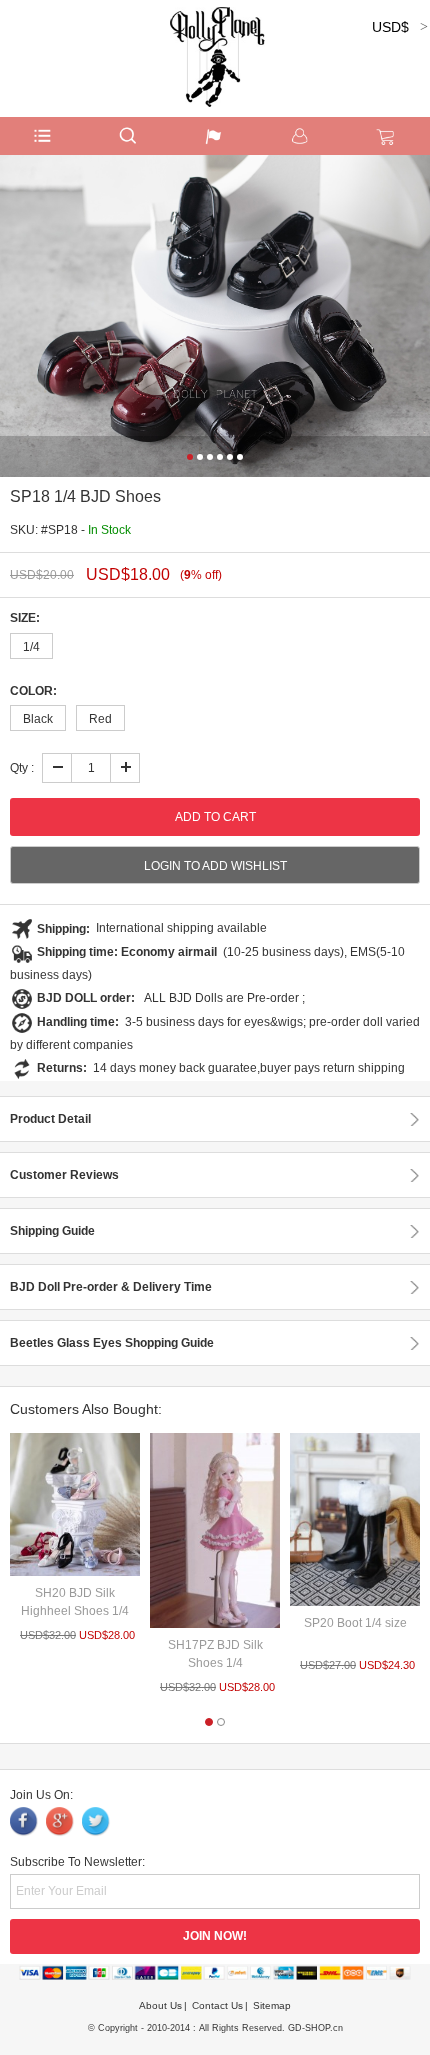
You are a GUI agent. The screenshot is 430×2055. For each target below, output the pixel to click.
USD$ (390, 27)
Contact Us (217, 2005)
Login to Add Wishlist (215, 866)
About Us (160, 2005)
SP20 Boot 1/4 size (355, 1623)
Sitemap (272, 2005)
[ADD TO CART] (75, 1504)
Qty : (22, 768)
